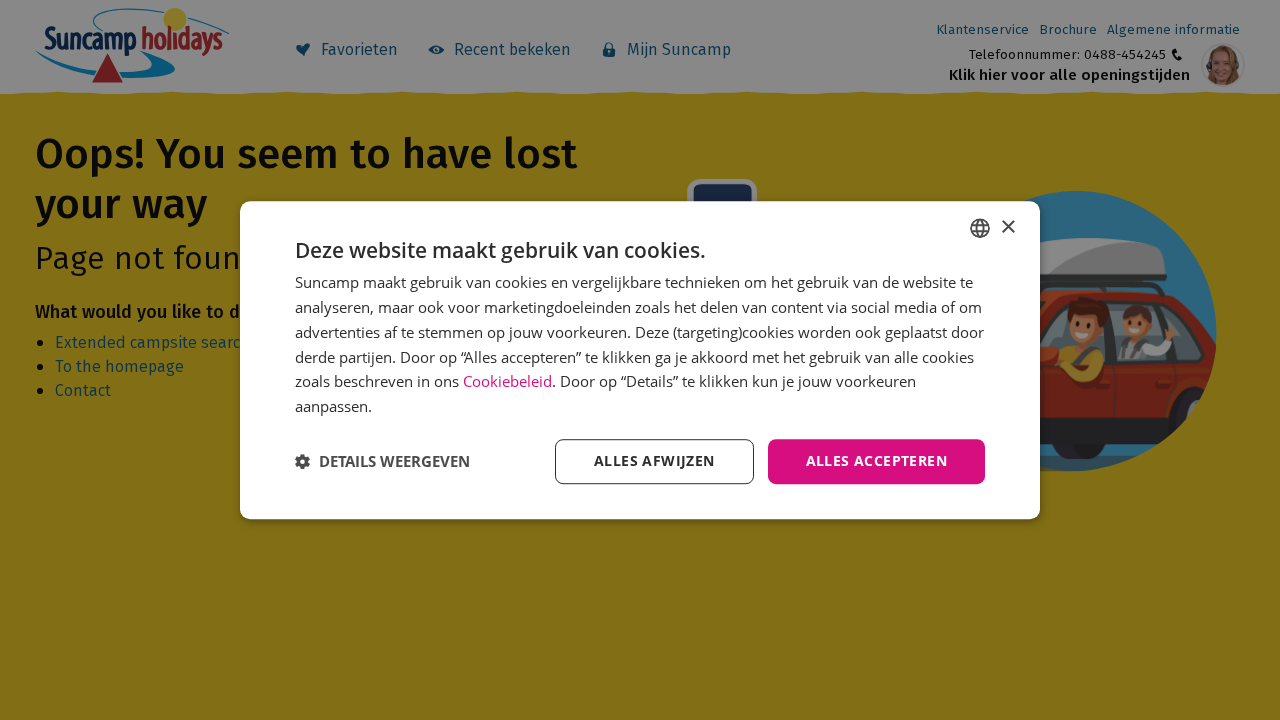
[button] (382, 461)
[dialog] (640, 360)
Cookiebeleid (507, 382)
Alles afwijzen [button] (654, 460)
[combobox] (980, 228)
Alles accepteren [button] (876, 460)
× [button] (1007, 227)
